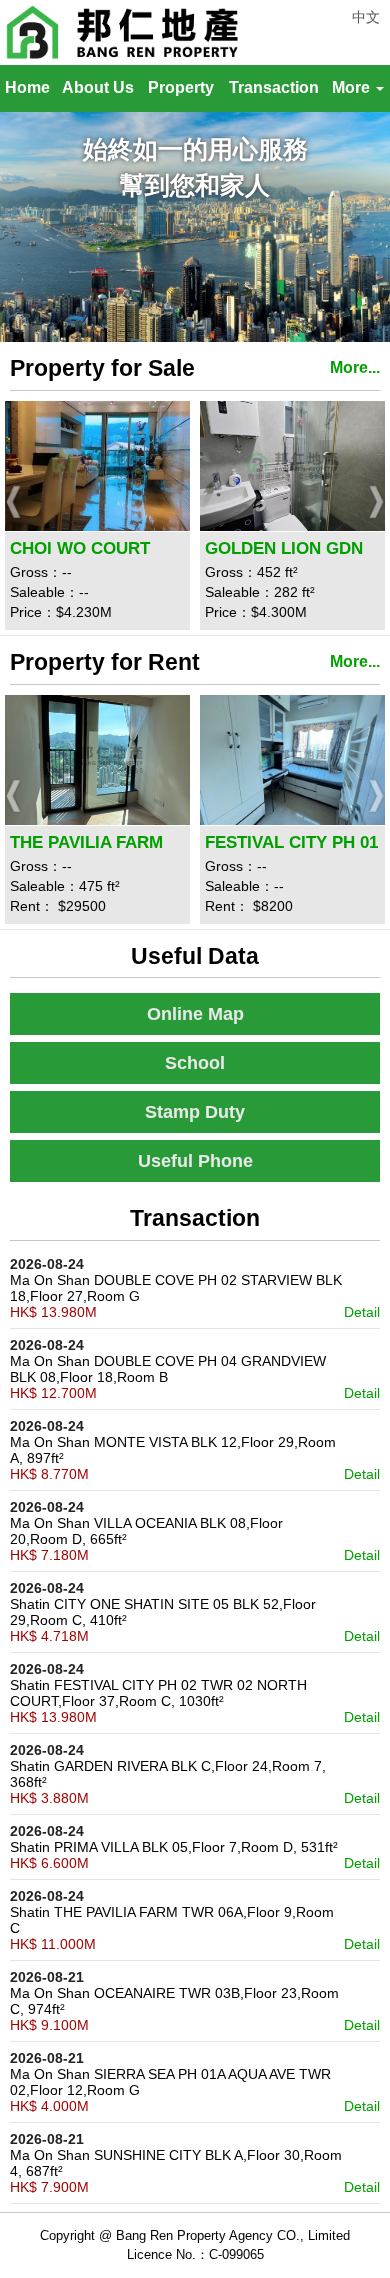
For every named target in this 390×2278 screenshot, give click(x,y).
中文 (366, 17)
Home (27, 87)
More (353, 87)
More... (355, 367)
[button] (15, 501)
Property (181, 87)
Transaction (274, 87)
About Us (98, 87)
